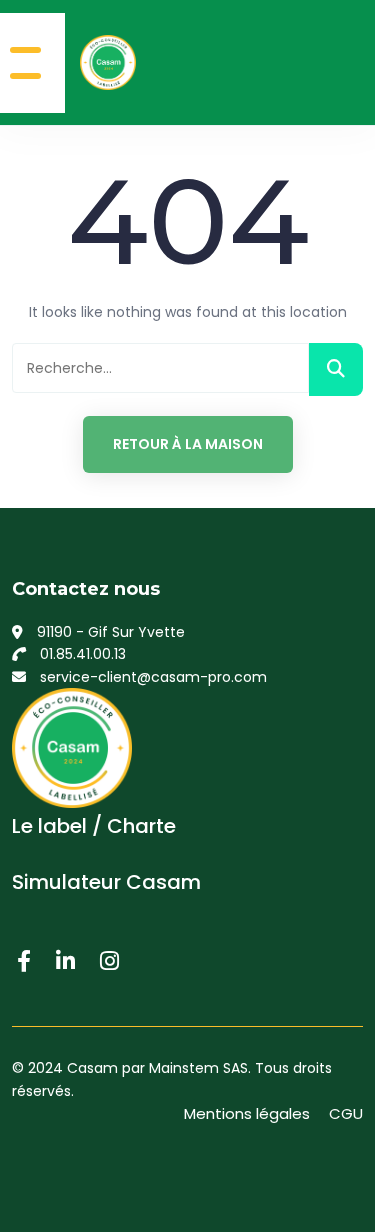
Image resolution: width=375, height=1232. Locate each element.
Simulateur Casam (106, 882)
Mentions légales (247, 1113)
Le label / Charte (94, 826)
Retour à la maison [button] (188, 444)
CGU (346, 1113)
